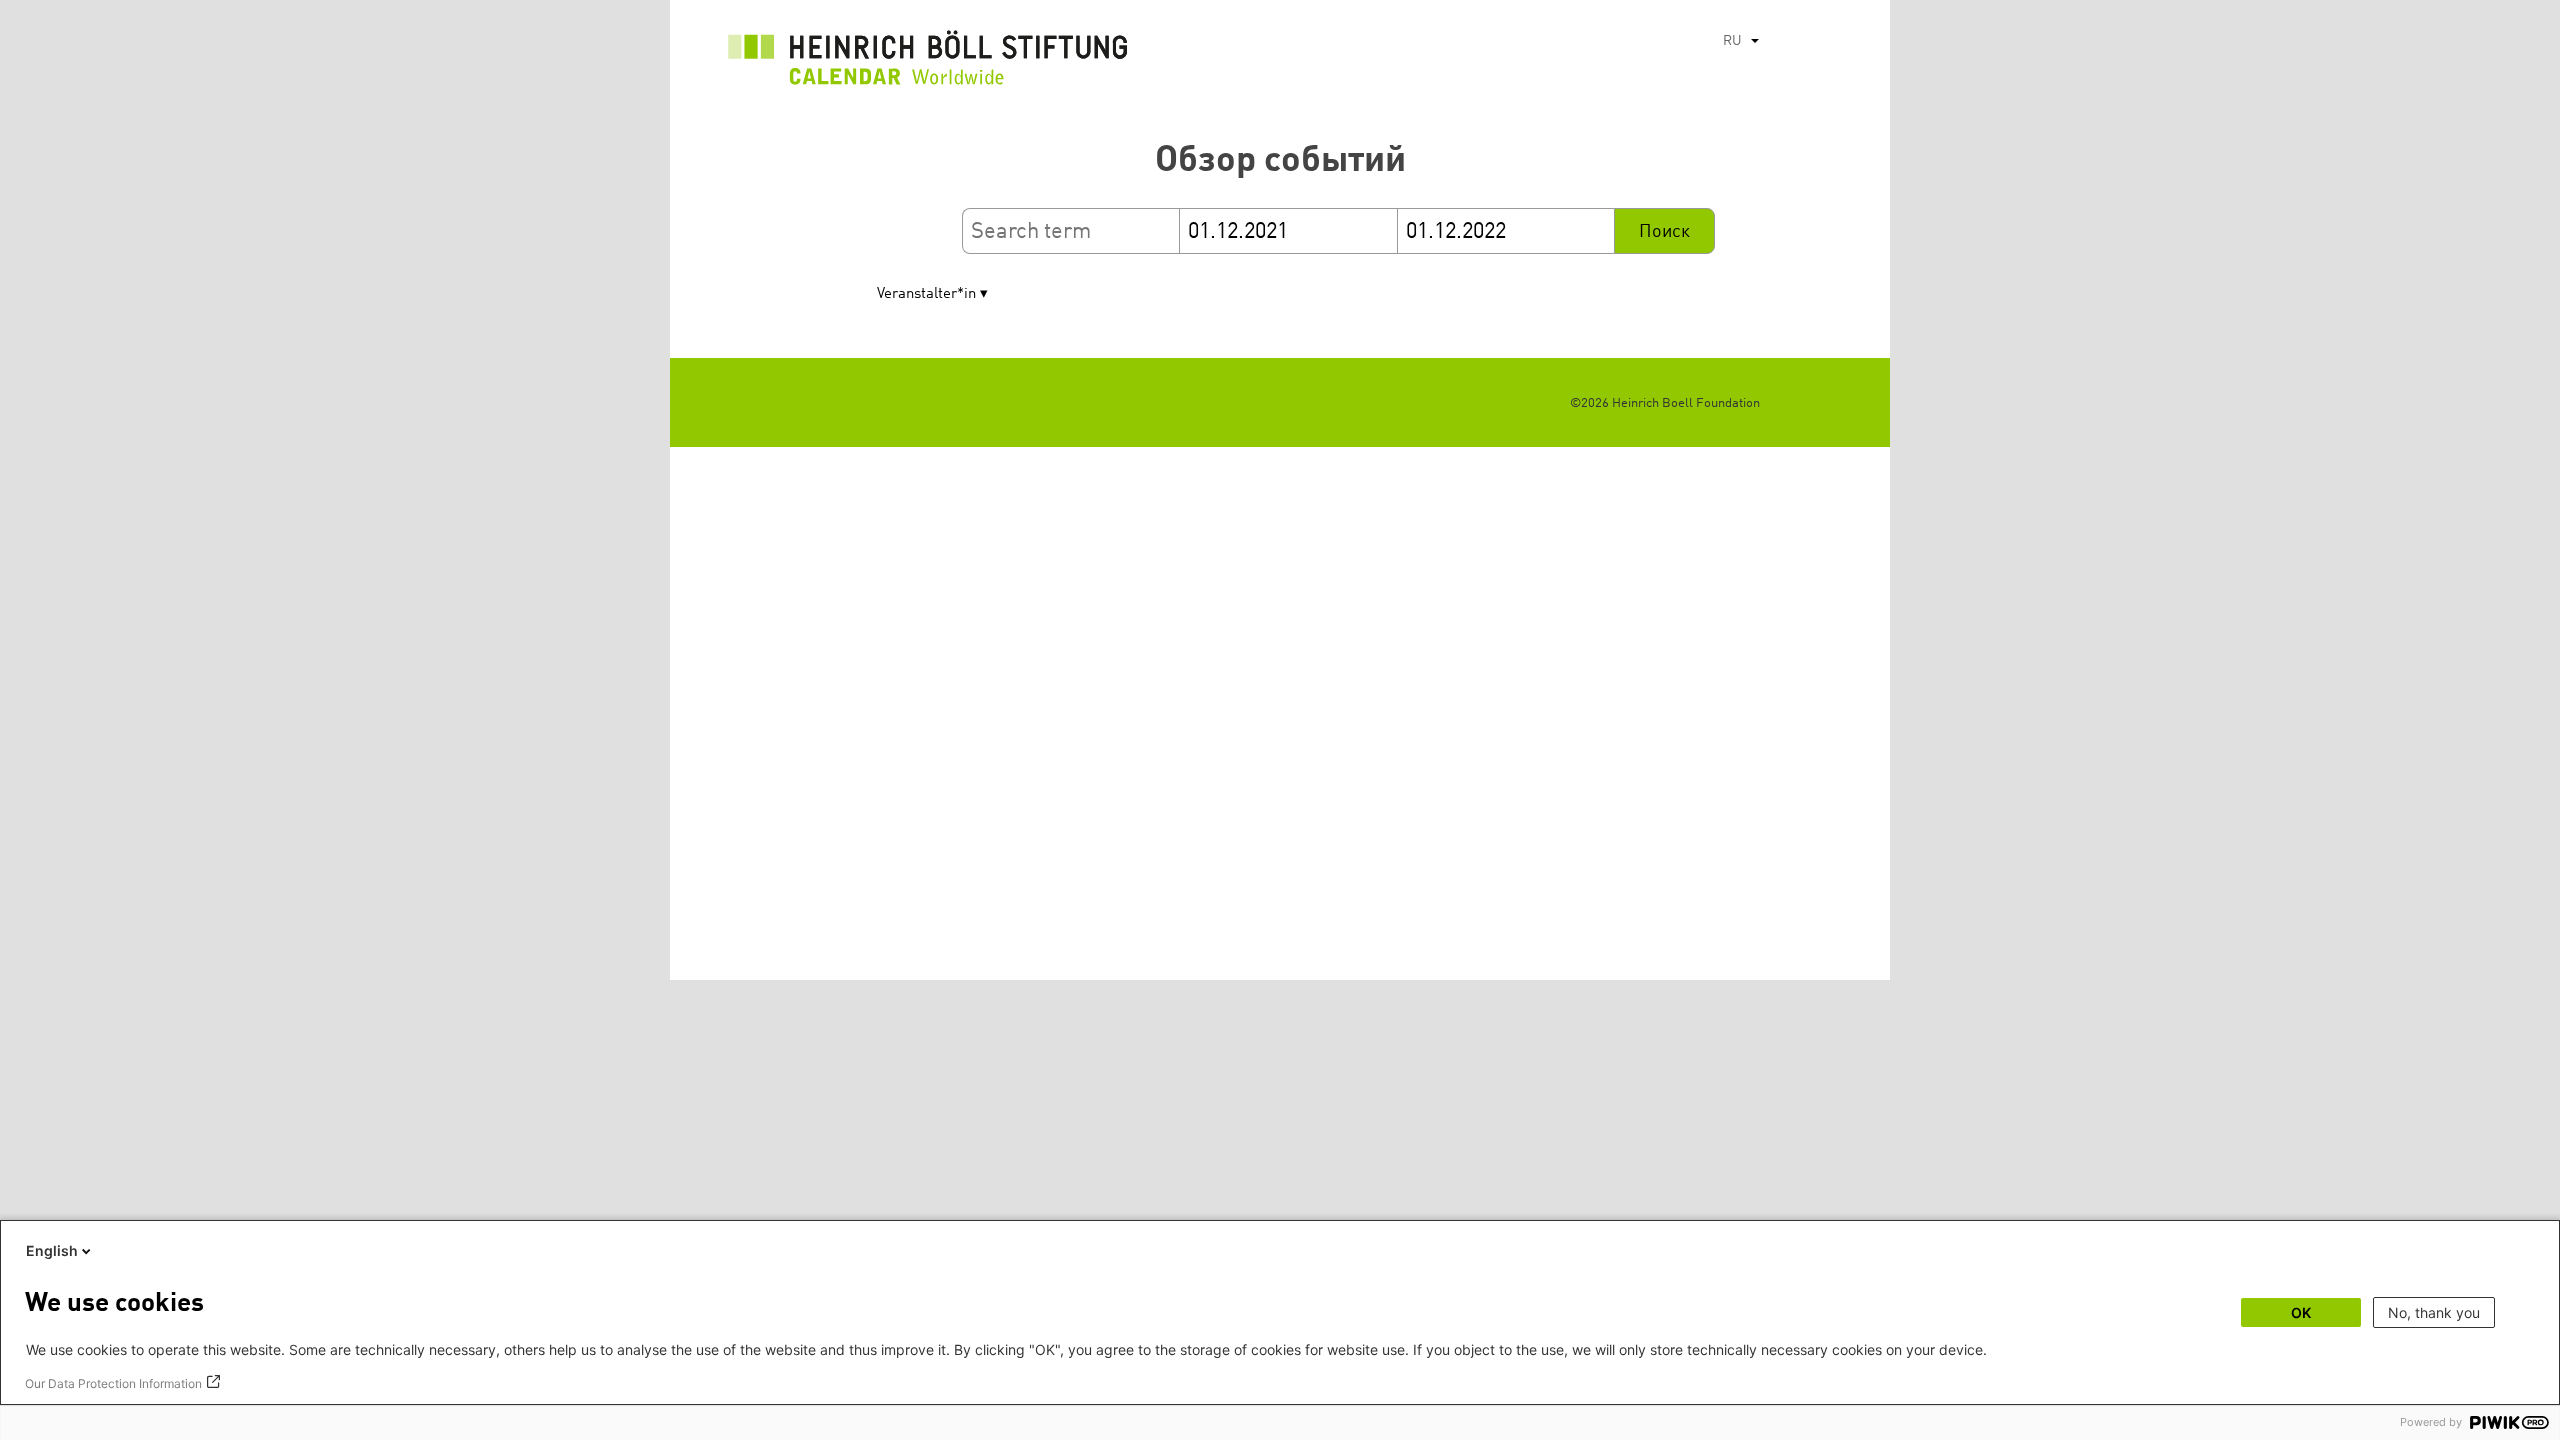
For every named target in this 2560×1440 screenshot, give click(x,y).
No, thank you (2434, 1312)
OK (2301, 1312)
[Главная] (928, 63)
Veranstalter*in (926, 294)
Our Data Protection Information (113, 1383)
